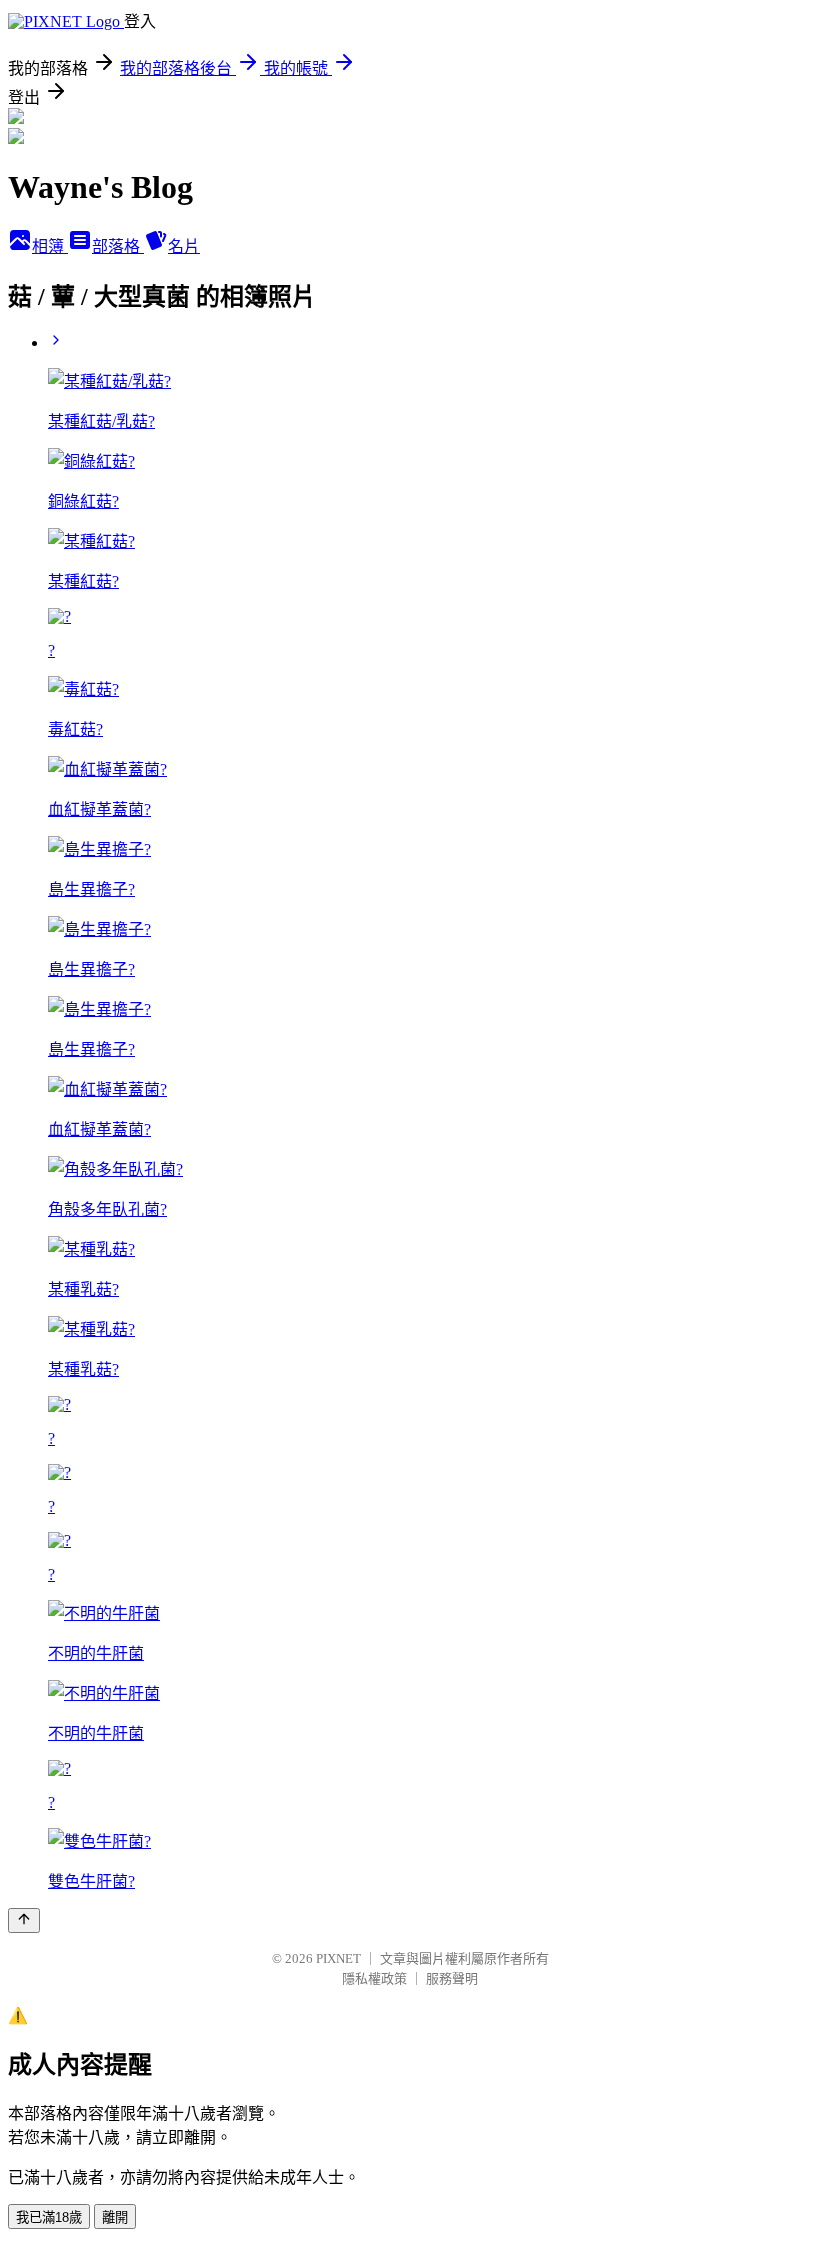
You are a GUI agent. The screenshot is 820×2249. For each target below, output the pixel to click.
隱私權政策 (374, 1978)
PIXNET (338, 1958)
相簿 (50, 246)
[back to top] (24, 1920)
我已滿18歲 (49, 2217)
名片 (184, 246)
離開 (115, 2217)
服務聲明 (452, 1978)
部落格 (118, 246)
